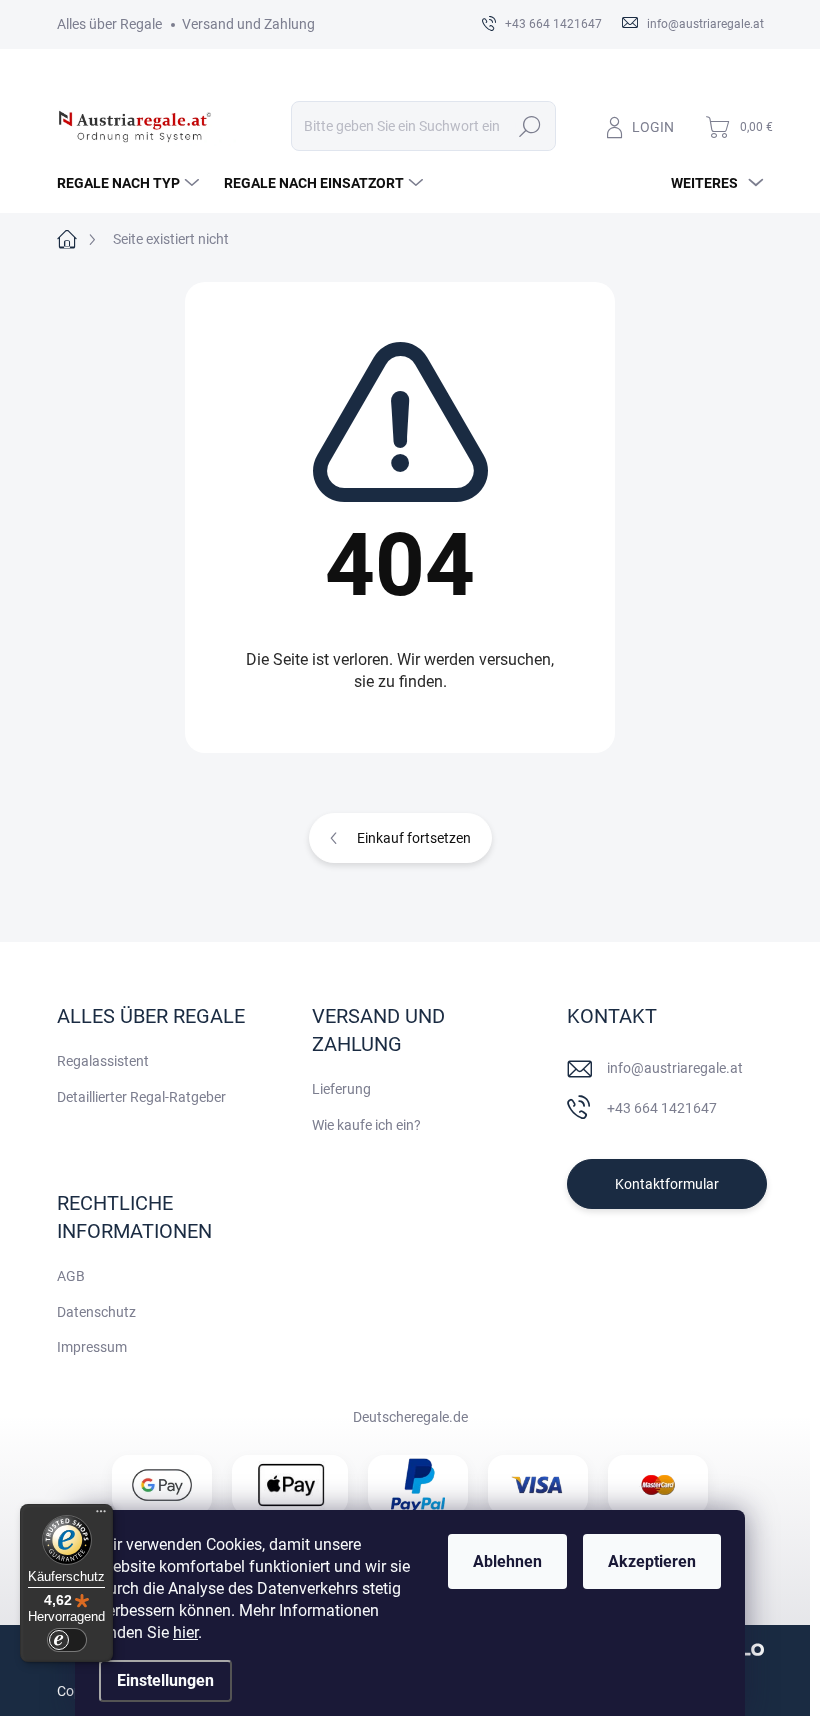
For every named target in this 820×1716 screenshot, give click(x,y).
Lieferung (341, 1089)
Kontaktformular (667, 1184)
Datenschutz (96, 1312)
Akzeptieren (652, 1561)
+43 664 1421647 (662, 1108)
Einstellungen (165, 1680)
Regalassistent (103, 1061)
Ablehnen (507, 1561)
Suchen (530, 126)
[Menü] (101, 1516)
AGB (71, 1276)
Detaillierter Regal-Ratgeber (141, 1097)
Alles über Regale (109, 24)
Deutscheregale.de (410, 1417)
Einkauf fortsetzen (414, 838)
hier (185, 1632)
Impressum (92, 1347)
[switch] (67, 1640)
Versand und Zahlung (248, 24)
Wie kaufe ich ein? (366, 1125)
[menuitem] (130, 183)
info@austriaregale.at (675, 1068)
